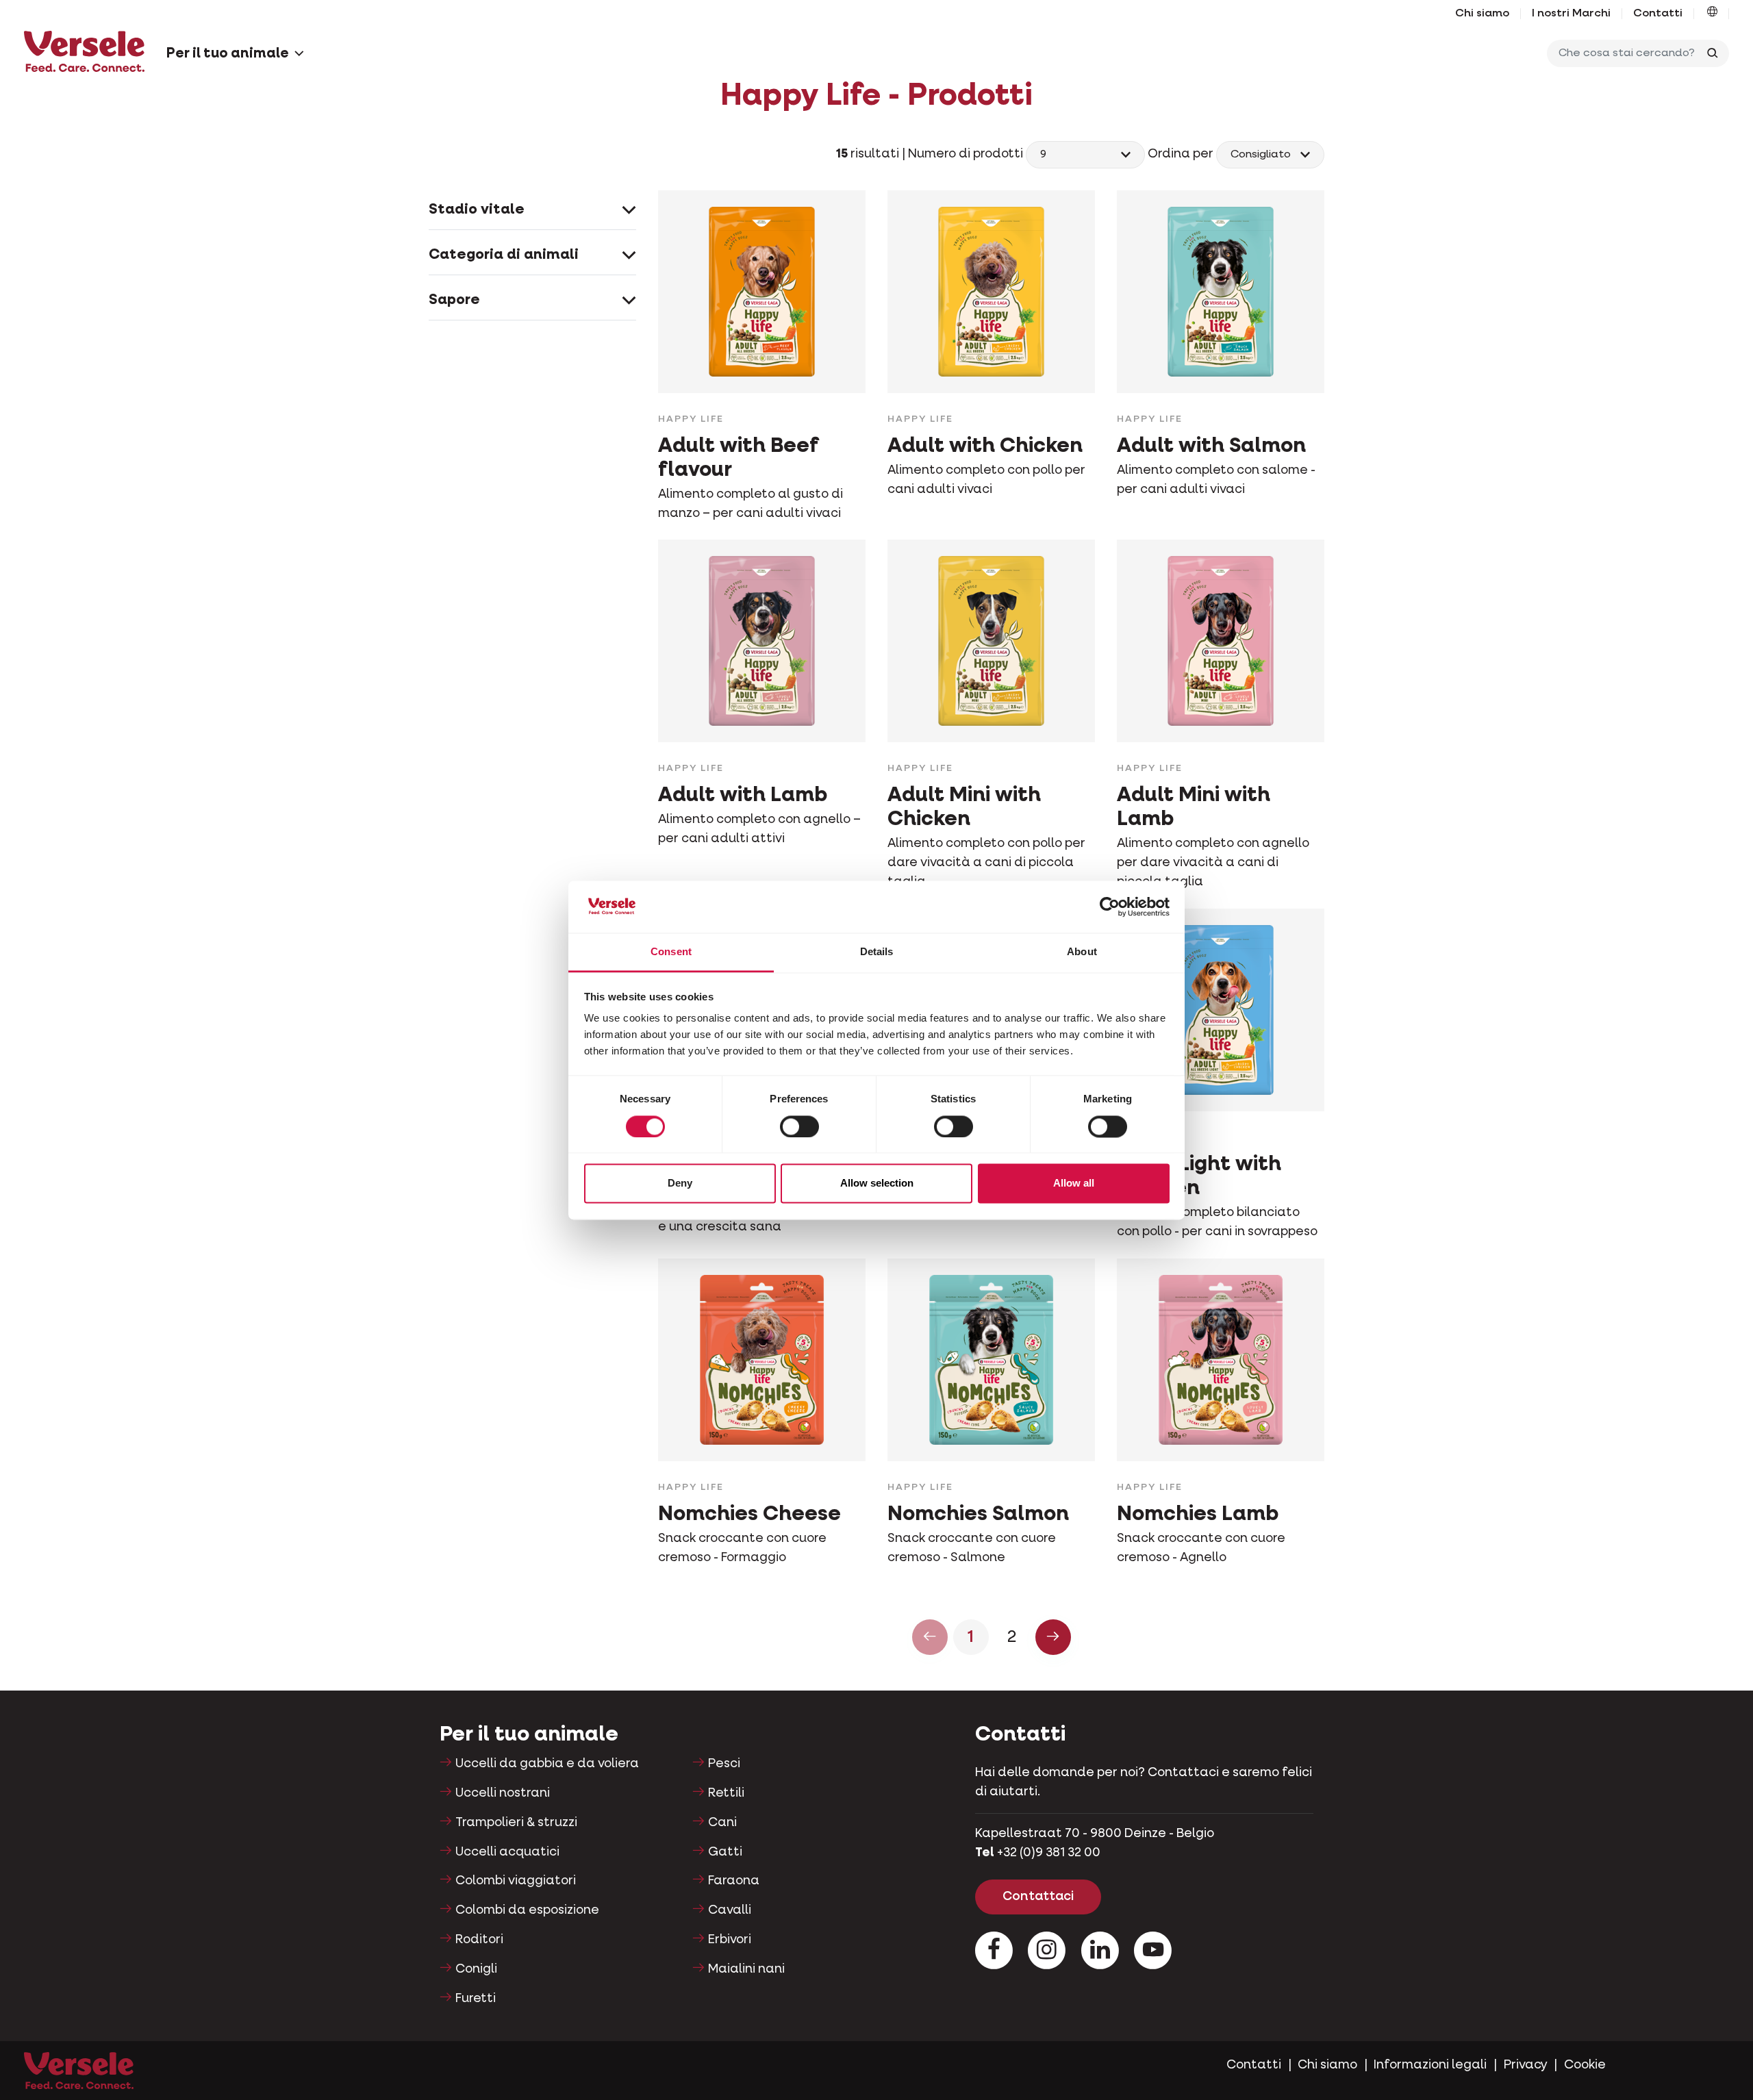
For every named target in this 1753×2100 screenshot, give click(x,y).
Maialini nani (746, 1969)
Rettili (726, 1793)
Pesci (724, 1764)
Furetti (476, 1999)
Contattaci (1038, 1897)
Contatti (1658, 14)
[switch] (799, 1126)
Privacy (1526, 2065)
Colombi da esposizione (527, 1910)
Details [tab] (877, 952)
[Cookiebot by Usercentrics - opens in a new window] (1110, 907)
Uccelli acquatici (507, 1852)
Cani (722, 1823)
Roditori (479, 1940)
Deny (680, 1184)
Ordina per (1181, 154)
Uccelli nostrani (503, 1793)
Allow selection (877, 1184)
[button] (1712, 14)
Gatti (725, 1852)
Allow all (1074, 1184)
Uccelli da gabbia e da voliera (547, 1764)
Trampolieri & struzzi (516, 1823)
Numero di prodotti (967, 154)
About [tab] (1082, 952)
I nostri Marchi (1571, 14)
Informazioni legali (1430, 2065)
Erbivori (730, 1940)
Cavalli (730, 1910)
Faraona (734, 1881)
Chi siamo (1482, 14)
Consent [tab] (671, 952)
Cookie (1585, 2065)
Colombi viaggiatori (516, 1881)
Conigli (476, 1969)
